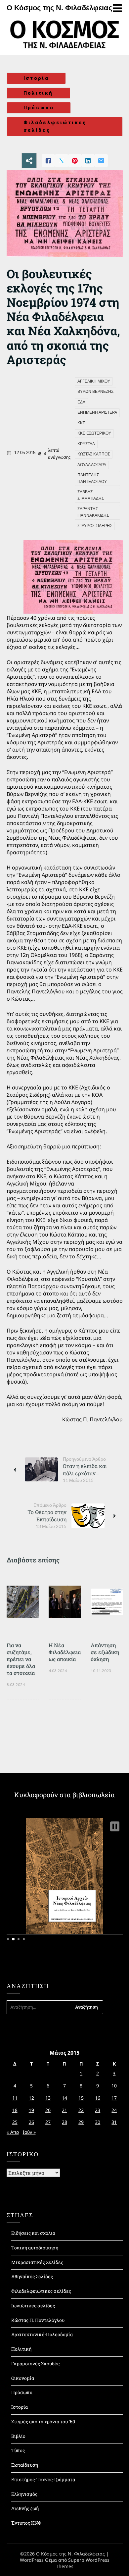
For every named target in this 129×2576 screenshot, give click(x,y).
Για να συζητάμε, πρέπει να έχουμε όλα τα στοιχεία (21, 1659)
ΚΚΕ (81, 423)
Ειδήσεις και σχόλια (33, 2233)
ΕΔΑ (81, 402)
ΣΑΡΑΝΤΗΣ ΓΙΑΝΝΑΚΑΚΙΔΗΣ (93, 512)
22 (81, 2110)
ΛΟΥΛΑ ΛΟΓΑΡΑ (92, 465)
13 (48, 2098)
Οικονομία (23, 2378)
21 (64, 2110)
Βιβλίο (18, 2436)
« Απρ (13, 2132)
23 (98, 2110)
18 (15, 2110)
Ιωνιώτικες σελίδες (33, 2306)
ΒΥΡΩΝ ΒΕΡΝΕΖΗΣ (95, 392)
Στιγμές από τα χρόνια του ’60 (43, 2421)
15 (81, 2098)
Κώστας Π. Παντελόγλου (38, 2320)
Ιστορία (36, 78)
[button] (115, 1826)
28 (64, 2122)
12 (31, 2098)
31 (114, 2122)
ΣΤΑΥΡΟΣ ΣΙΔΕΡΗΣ (95, 526)
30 (98, 2122)
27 (48, 2122)
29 (81, 2122)
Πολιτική (38, 93)
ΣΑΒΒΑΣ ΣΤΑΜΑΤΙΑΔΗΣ (91, 495)
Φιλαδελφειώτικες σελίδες (55, 126)
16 (98, 2098)
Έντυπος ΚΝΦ (26, 2523)
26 (31, 2122)
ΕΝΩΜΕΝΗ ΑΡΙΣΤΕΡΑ (97, 412)
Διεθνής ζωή (25, 2508)
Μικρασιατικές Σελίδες (37, 2262)
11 (15, 2098)
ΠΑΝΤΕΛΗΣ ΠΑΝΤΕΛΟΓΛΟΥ (92, 478)
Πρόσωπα (39, 108)
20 (48, 2110)
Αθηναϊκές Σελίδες (32, 2276)
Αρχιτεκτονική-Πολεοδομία (42, 2334)
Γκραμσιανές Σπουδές (35, 2364)
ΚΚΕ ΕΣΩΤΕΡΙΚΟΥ (94, 433)
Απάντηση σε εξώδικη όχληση (105, 1652)
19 (31, 2110)
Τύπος (18, 2450)
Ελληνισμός (24, 2494)
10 (114, 2086)
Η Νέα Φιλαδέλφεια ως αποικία (65, 1652)
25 (15, 2122)
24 (114, 2110)
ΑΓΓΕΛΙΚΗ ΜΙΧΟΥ (94, 381)
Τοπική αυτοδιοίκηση (35, 2248)
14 (64, 2098)
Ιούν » (29, 2132)
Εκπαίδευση (25, 2465)
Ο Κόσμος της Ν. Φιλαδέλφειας (59, 8)
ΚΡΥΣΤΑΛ (86, 444)
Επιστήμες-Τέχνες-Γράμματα (43, 2479)
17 (114, 2098)
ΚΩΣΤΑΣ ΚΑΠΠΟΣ (94, 454)
